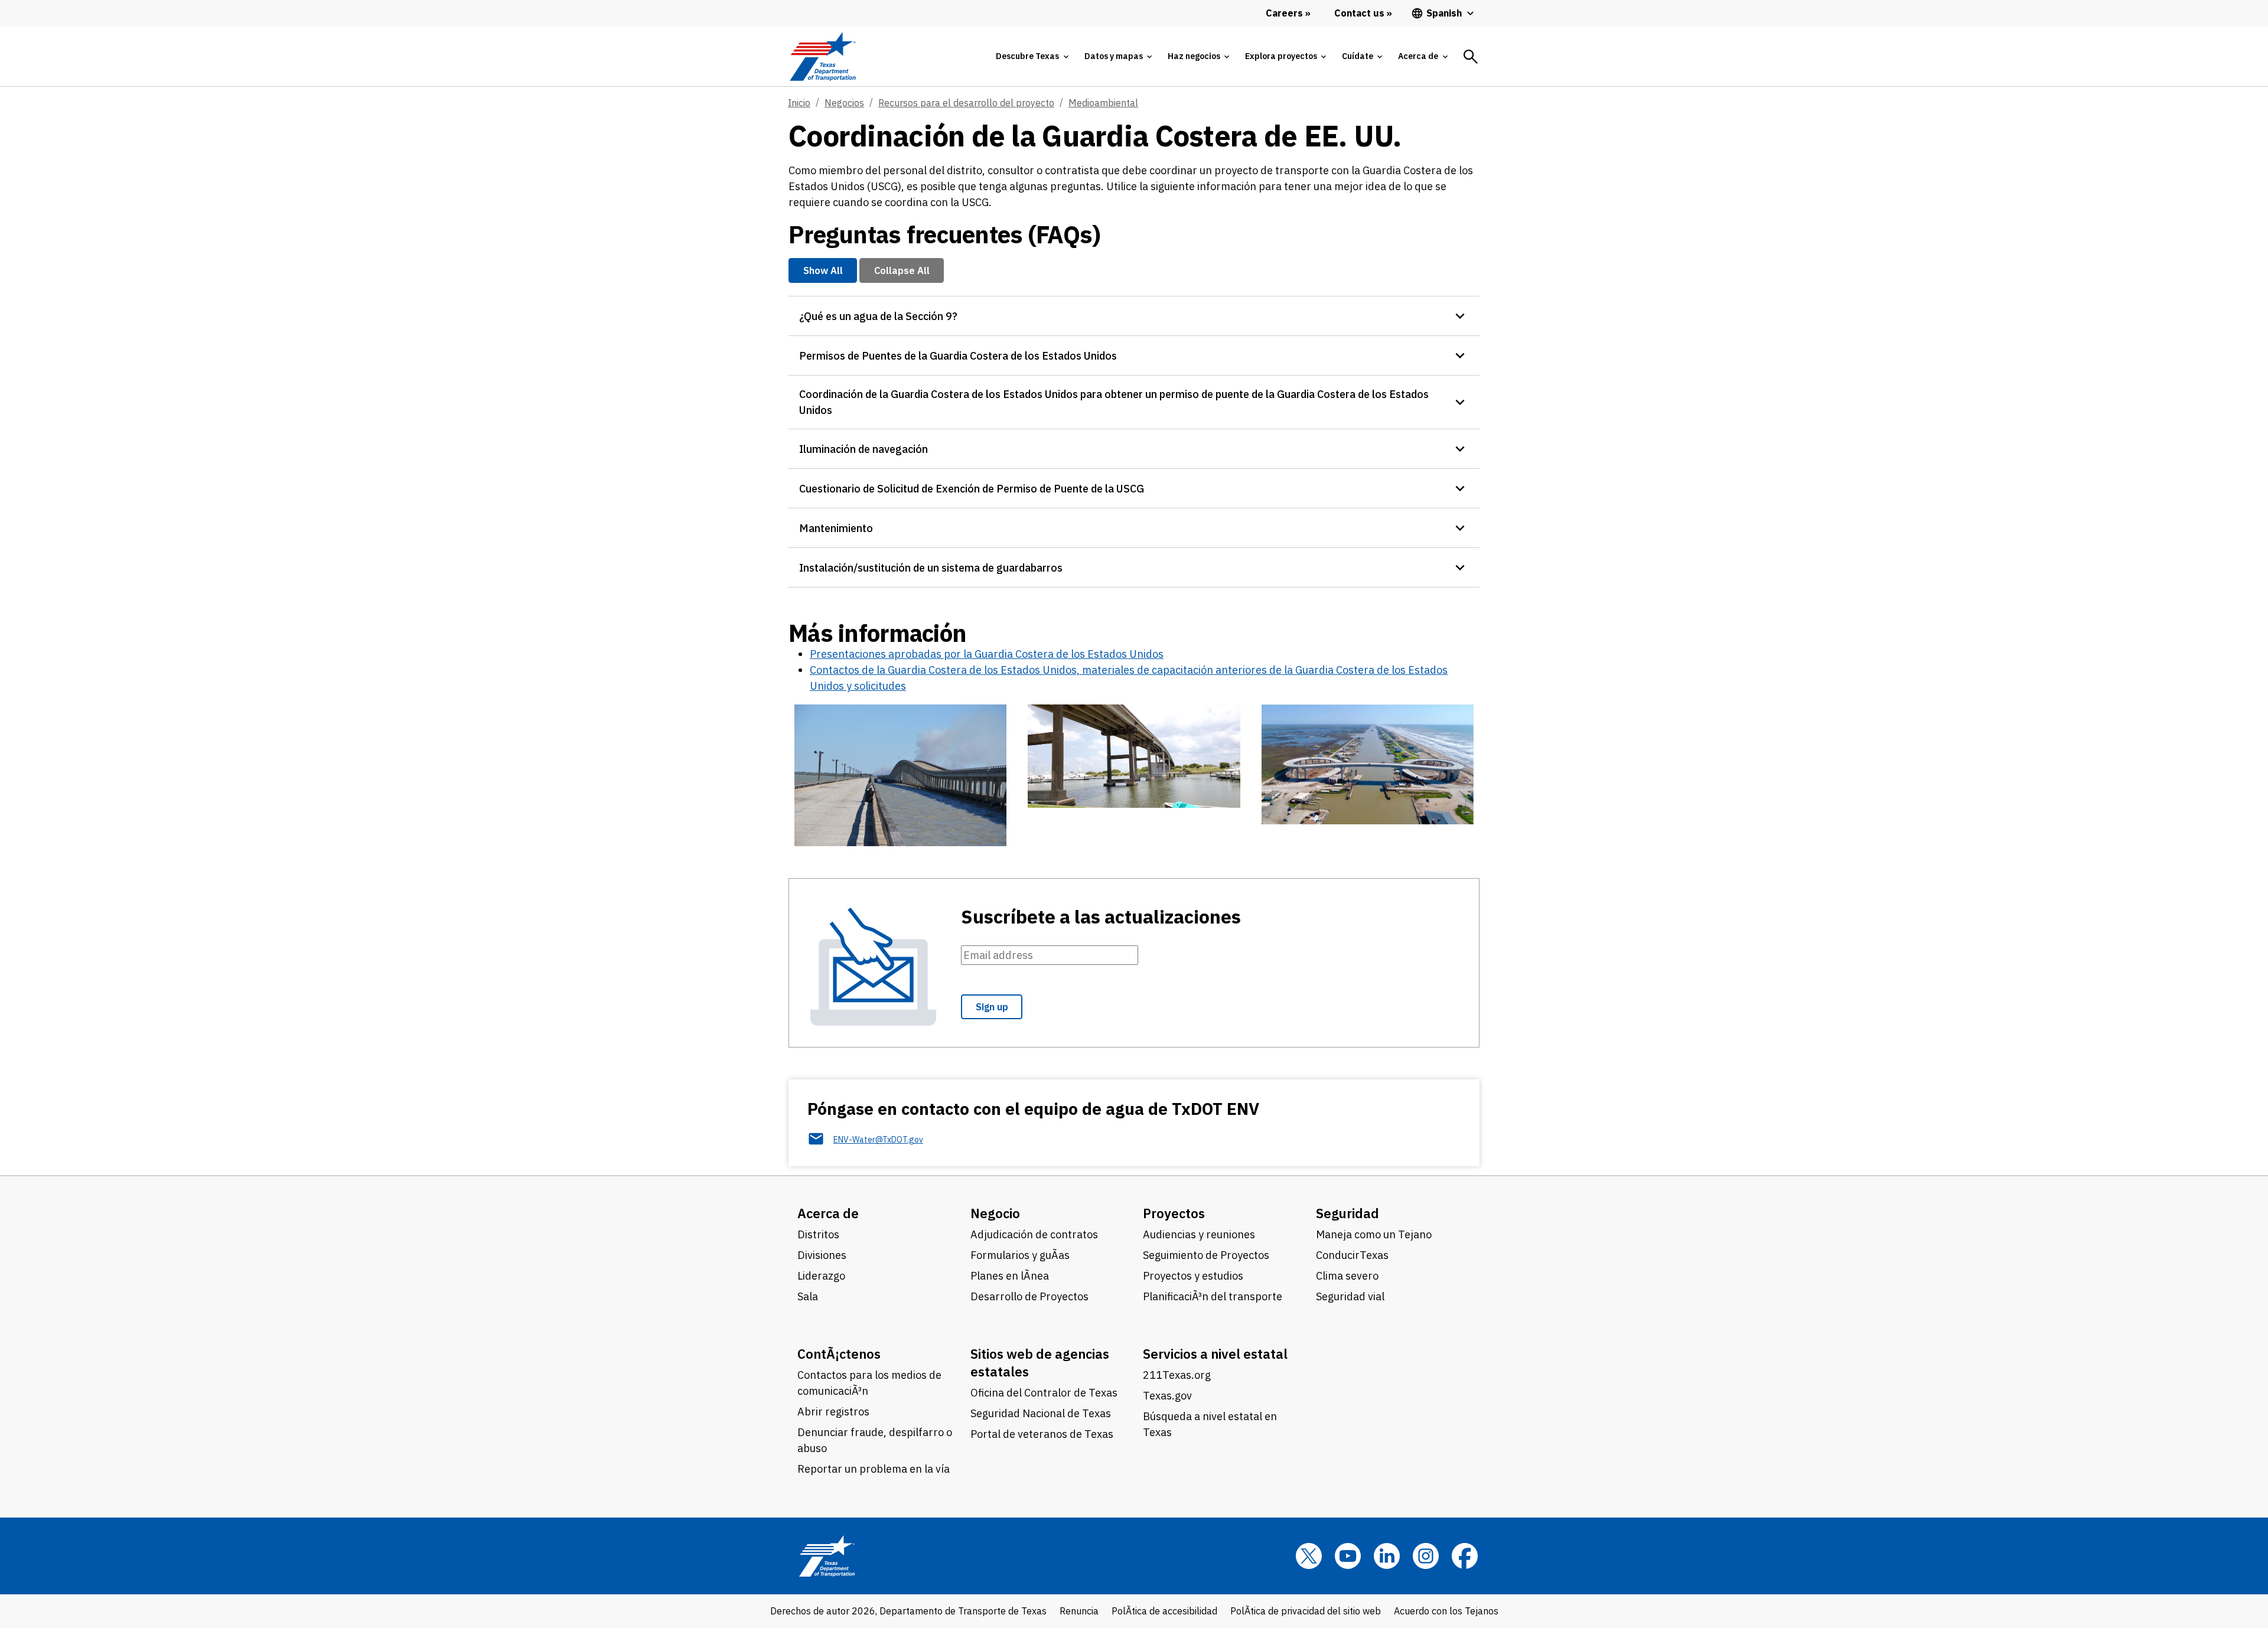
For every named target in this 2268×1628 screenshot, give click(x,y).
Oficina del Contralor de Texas (1044, 1393)
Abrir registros (833, 1412)
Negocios (844, 103)
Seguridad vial (1350, 1296)
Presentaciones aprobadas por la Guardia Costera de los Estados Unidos (987, 654)
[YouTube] (1348, 1556)
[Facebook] (1465, 1556)
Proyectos (1174, 1213)
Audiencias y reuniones (1199, 1234)
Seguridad (1348, 1213)
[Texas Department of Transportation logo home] (822, 56)
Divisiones (822, 1255)
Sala (808, 1296)
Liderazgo (821, 1276)
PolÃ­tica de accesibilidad (1164, 1611)
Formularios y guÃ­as (1020, 1255)
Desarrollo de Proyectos (1029, 1296)
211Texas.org (1177, 1375)
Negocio (995, 1213)
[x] (1309, 1556)
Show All (823, 270)
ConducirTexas (1352, 1255)
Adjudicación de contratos (1034, 1234)
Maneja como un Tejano (1374, 1234)
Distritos (818, 1234)
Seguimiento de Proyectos (1206, 1255)
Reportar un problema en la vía (874, 1469)
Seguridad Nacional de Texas (1041, 1413)
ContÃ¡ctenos (839, 1354)
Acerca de (828, 1213)
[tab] (1032, 56)
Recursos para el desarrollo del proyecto (966, 103)
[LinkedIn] (1387, 1556)
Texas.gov (1167, 1396)
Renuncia (1079, 1611)
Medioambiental (1103, 103)
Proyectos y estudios (1193, 1276)
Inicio (799, 103)
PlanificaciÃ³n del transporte (1213, 1296)
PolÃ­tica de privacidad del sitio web (1306, 1611)
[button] (1134, 316)
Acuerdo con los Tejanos (1446, 1611)
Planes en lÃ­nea (1010, 1276)
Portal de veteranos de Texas (1042, 1434)
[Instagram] (1426, 1556)
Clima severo (1347, 1276)
